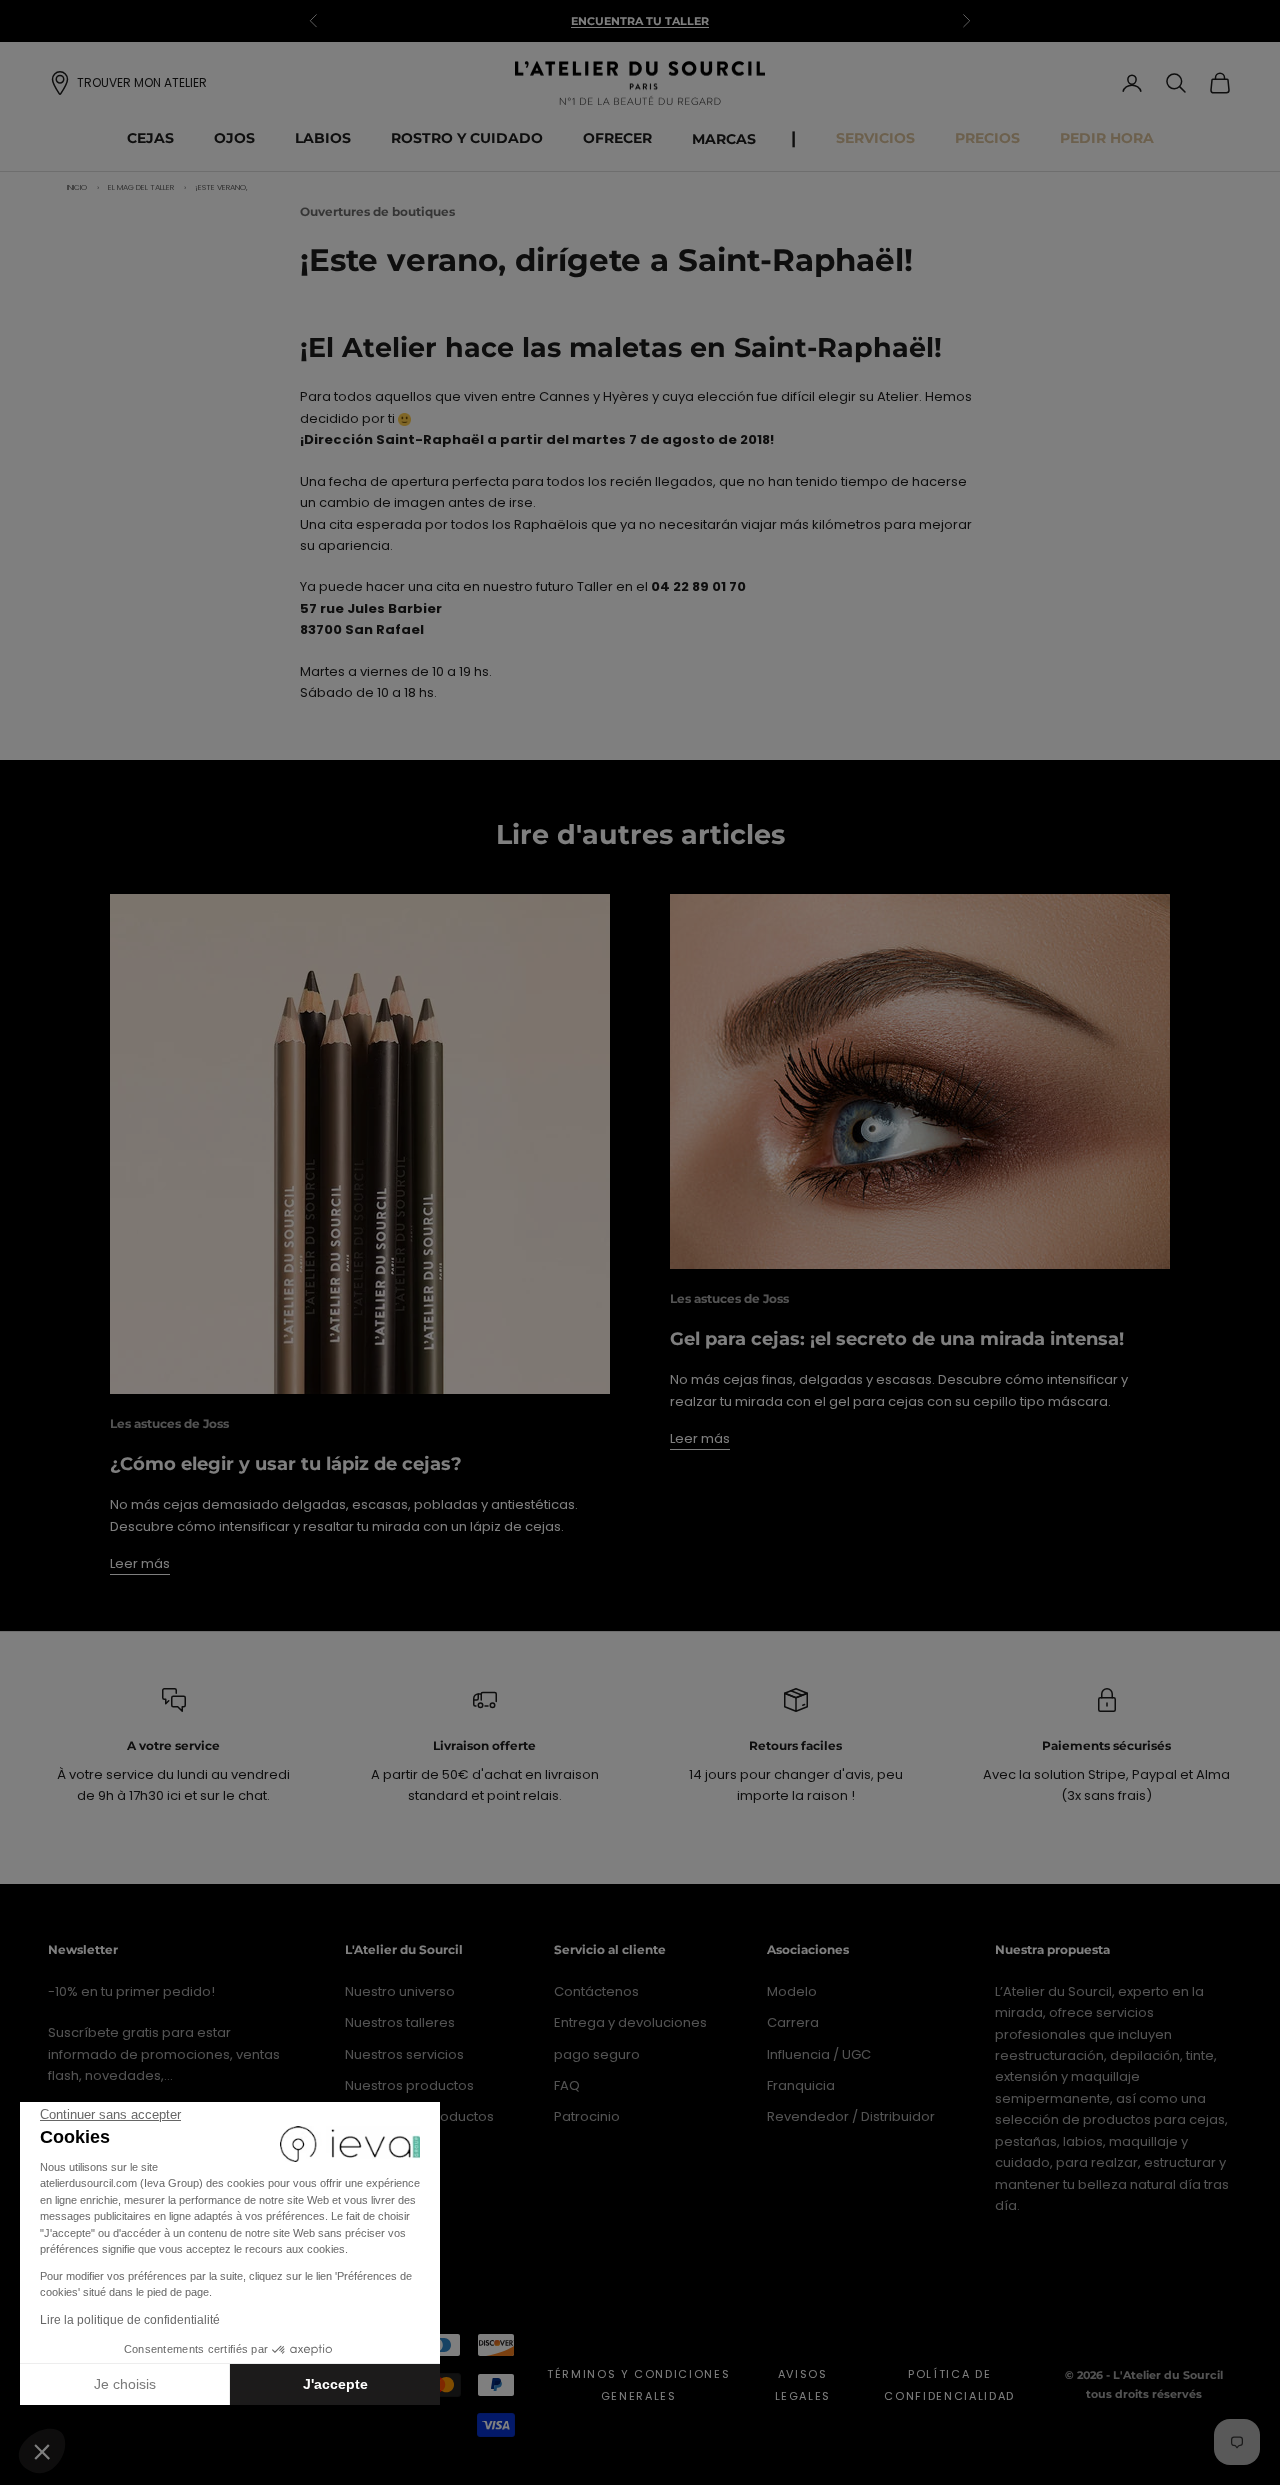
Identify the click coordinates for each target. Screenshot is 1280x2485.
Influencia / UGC (819, 2054)
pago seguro (597, 2054)
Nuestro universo (400, 1991)
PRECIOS (987, 138)
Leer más (140, 1563)
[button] (42, 2451)
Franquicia (801, 2085)
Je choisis (125, 2384)
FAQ (567, 2085)
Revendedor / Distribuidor (851, 2116)
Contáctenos (596, 1991)
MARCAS (724, 139)
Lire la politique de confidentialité (130, 2320)
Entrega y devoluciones (630, 2022)
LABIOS (323, 138)
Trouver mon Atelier (142, 82)
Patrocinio (587, 2116)
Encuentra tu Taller (640, 11)
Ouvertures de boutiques (377, 211)
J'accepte (335, 2384)
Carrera (793, 2022)
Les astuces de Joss (169, 1423)
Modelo (792, 1991)
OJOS (234, 138)
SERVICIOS (875, 138)
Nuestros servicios (404, 2054)
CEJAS (150, 138)
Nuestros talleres (400, 2022)
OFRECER (617, 138)
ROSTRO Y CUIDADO (467, 138)
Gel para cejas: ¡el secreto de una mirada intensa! (897, 1338)
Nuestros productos (409, 2085)
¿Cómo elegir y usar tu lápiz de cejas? (286, 1463)
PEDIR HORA (1107, 138)
